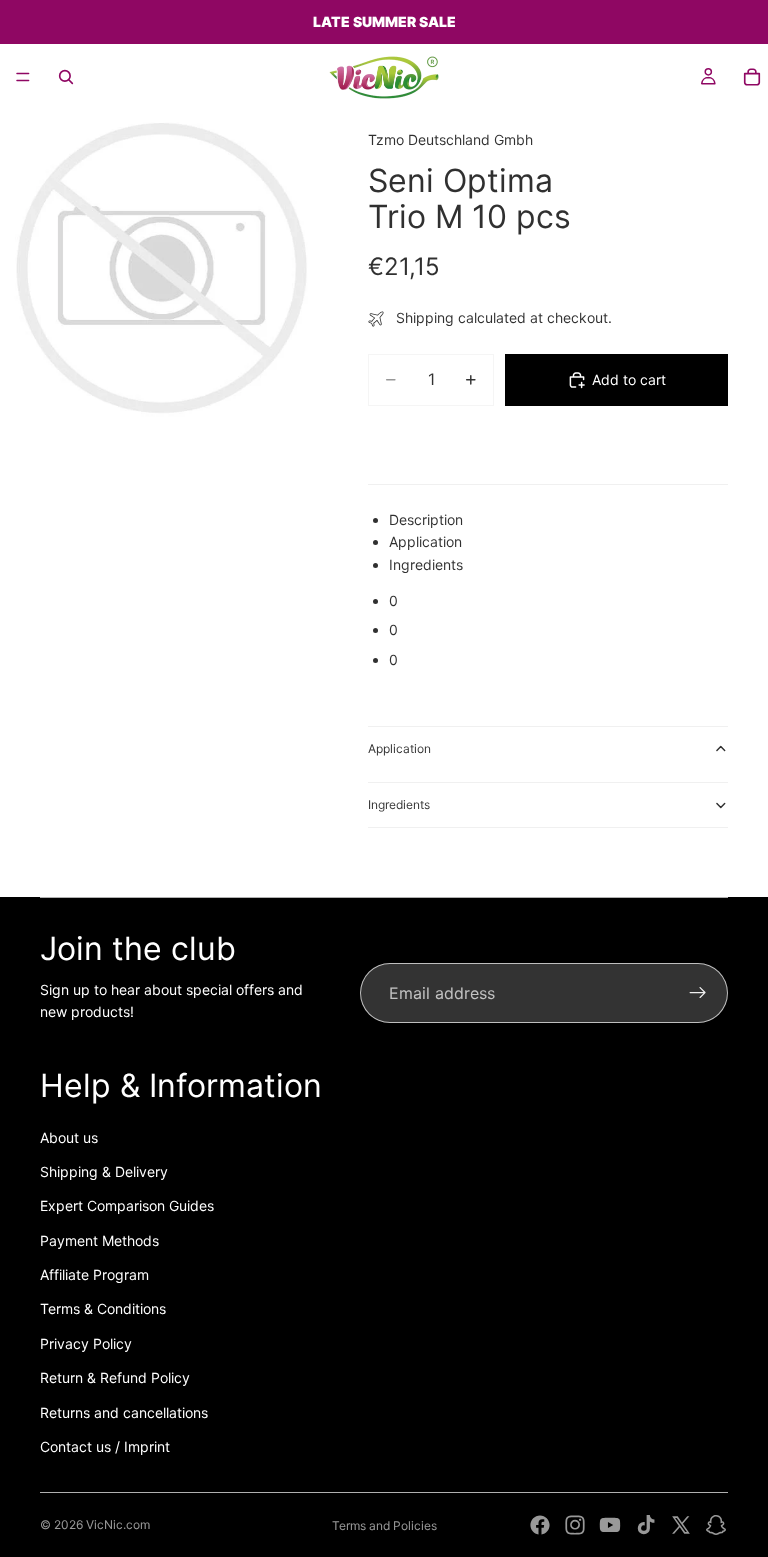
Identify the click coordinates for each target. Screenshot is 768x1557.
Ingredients (399, 804)
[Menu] (23, 77)
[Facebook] (540, 1525)
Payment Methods (99, 1240)
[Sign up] (698, 993)
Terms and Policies (384, 1525)
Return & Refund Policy (115, 1377)
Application (399, 748)
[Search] (66, 77)
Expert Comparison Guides (127, 1205)
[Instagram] (575, 1525)
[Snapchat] (716, 1525)
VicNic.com (118, 1524)
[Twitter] (681, 1525)
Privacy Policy (86, 1343)
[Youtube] (610, 1525)
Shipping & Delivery (104, 1171)
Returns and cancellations (124, 1412)
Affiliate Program (94, 1274)
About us (69, 1137)
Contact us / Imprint (105, 1446)
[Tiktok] (646, 1525)
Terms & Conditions (103, 1308)
